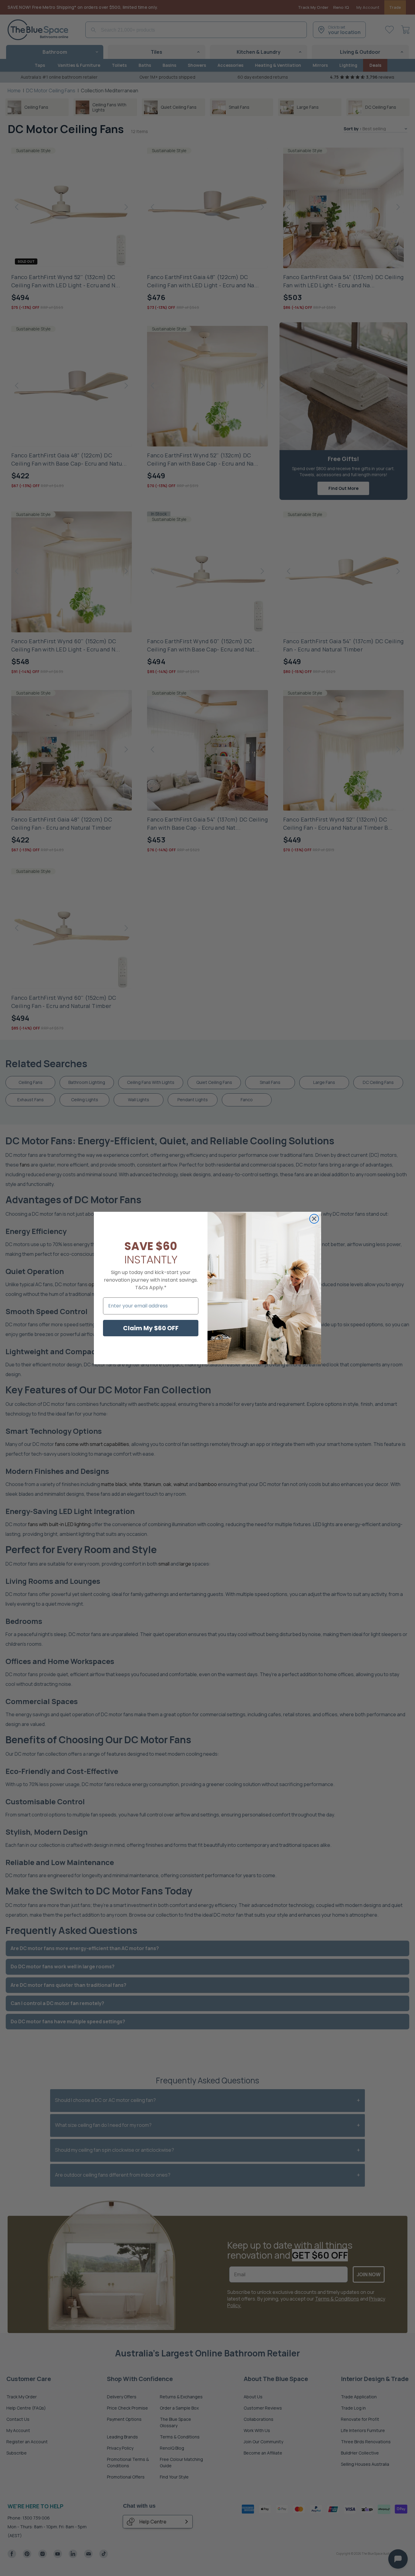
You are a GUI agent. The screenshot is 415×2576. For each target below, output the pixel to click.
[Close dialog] (314, 1219)
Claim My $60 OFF (151, 1328)
